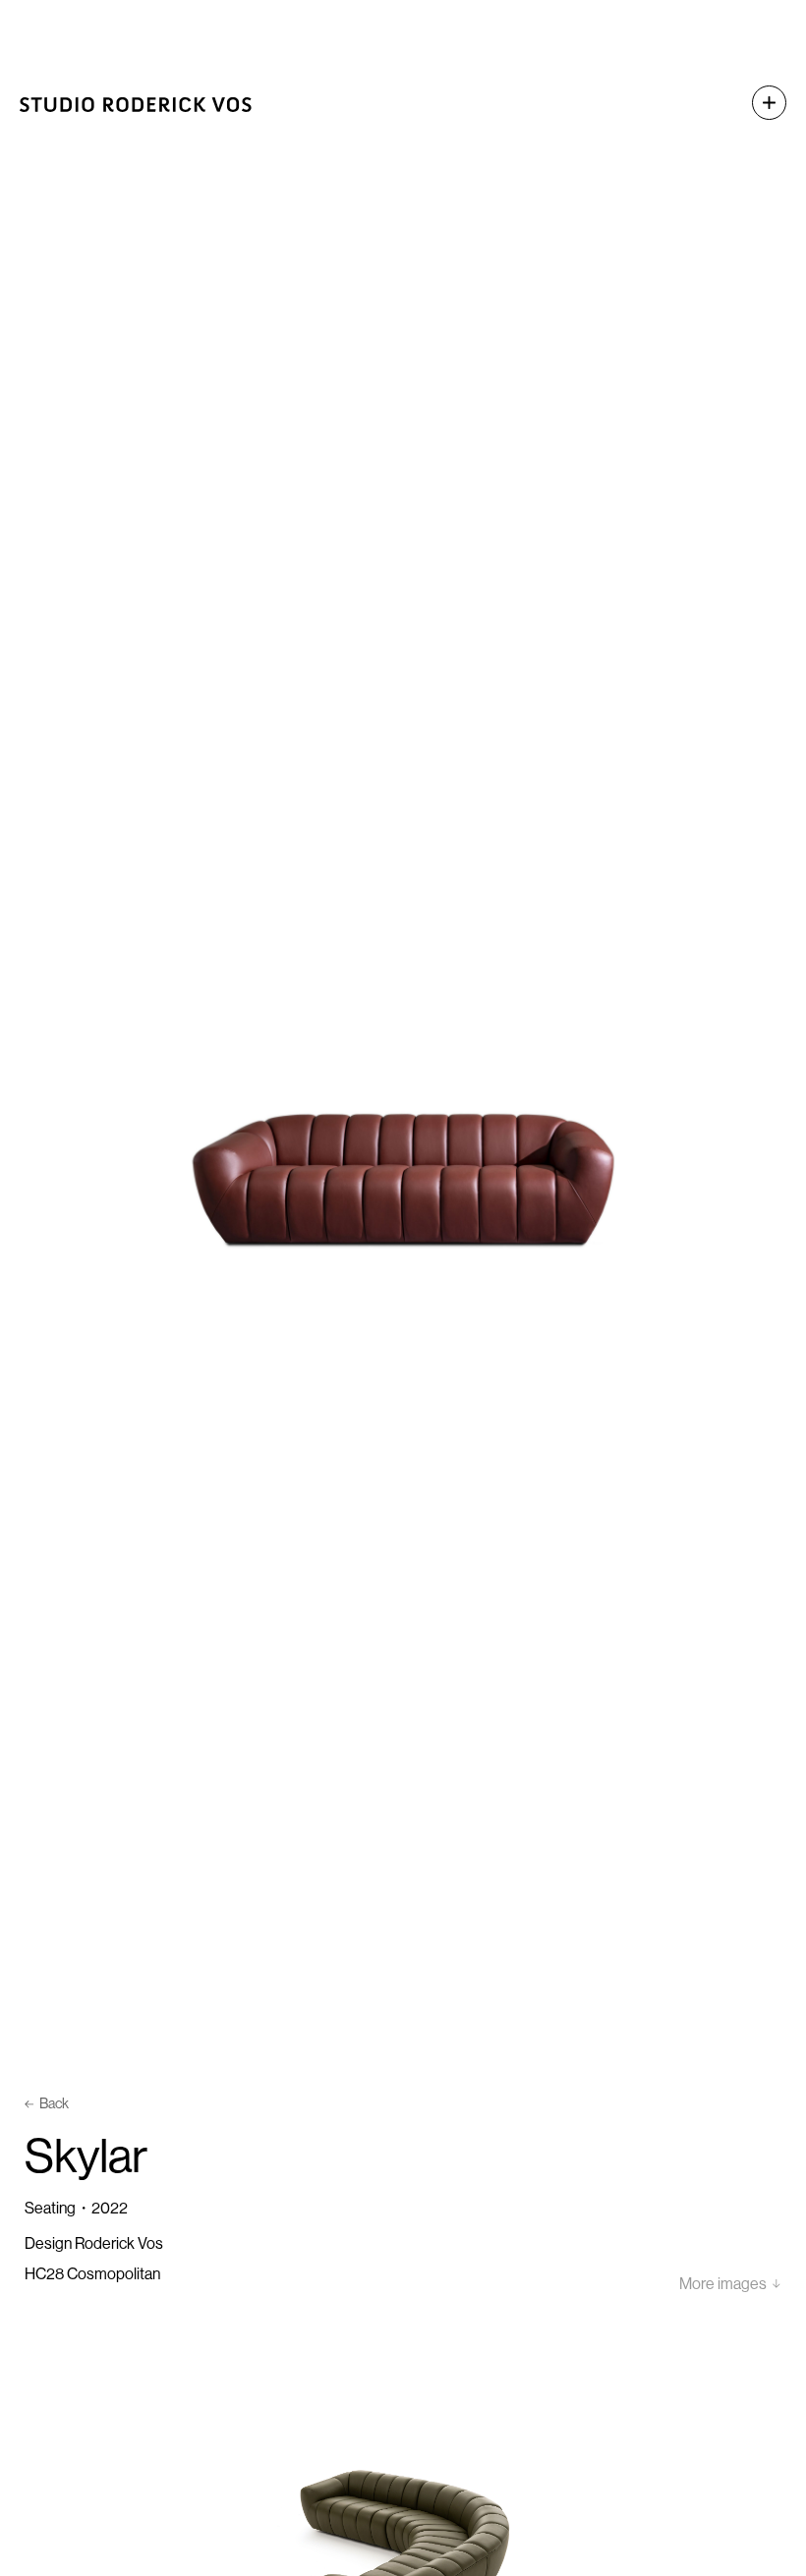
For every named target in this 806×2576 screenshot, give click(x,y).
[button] (759, 103)
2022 (110, 2208)
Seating (50, 2208)
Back (54, 2103)
